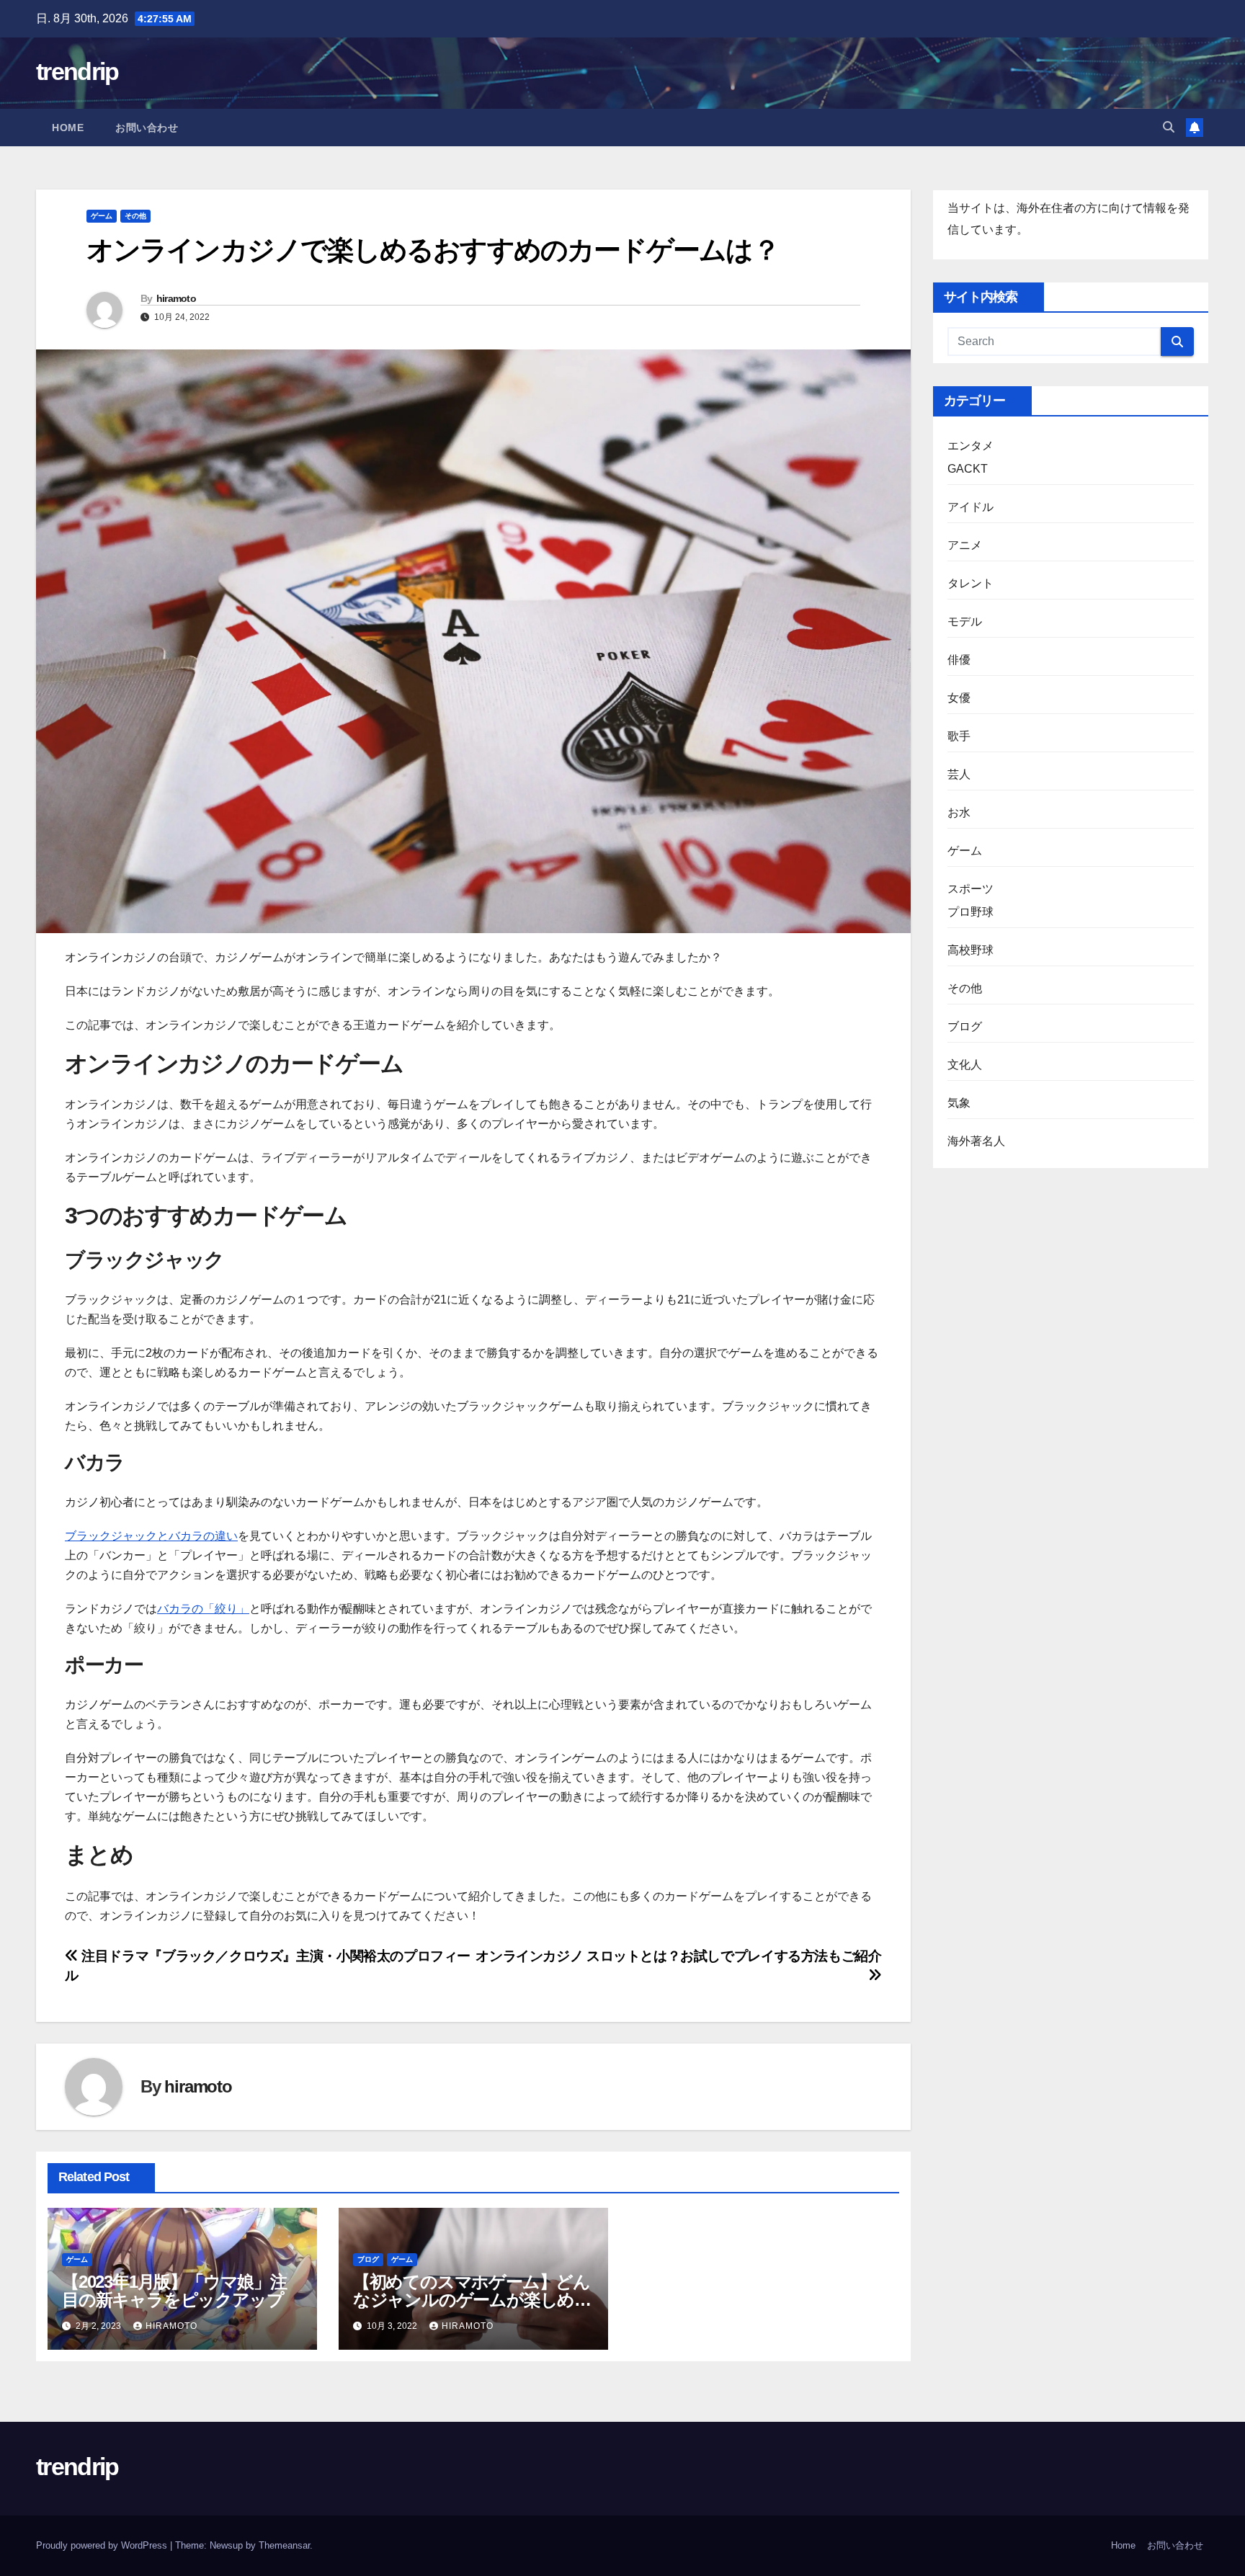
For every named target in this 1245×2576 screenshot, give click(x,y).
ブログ (368, 2259)
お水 (959, 812)
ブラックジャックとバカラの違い (151, 1536)
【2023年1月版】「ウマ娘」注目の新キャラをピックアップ (174, 2291)
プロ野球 (971, 912)
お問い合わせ (147, 128)
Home (68, 128)
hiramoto (176, 298)
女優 (959, 698)
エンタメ (971, 446)
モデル (965, 621)
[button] (1169, 127)
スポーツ (971, 889)
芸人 (959, 774)
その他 (135, 216)
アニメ (965, 545)
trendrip (77, 71)
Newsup (226, 2545)
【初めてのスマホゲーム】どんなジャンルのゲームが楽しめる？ (472, 2300)
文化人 (965, 1065)
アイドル (971, 507)
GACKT (968, 469)
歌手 (959, 736)
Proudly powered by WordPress (103, 2545)
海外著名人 (977, 1141)
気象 (959, 1103)
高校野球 (971, 950)
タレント (971, 583)
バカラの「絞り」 (203, 1609)
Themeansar (284, 2545)
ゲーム (102, 216)
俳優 (959, 660)
